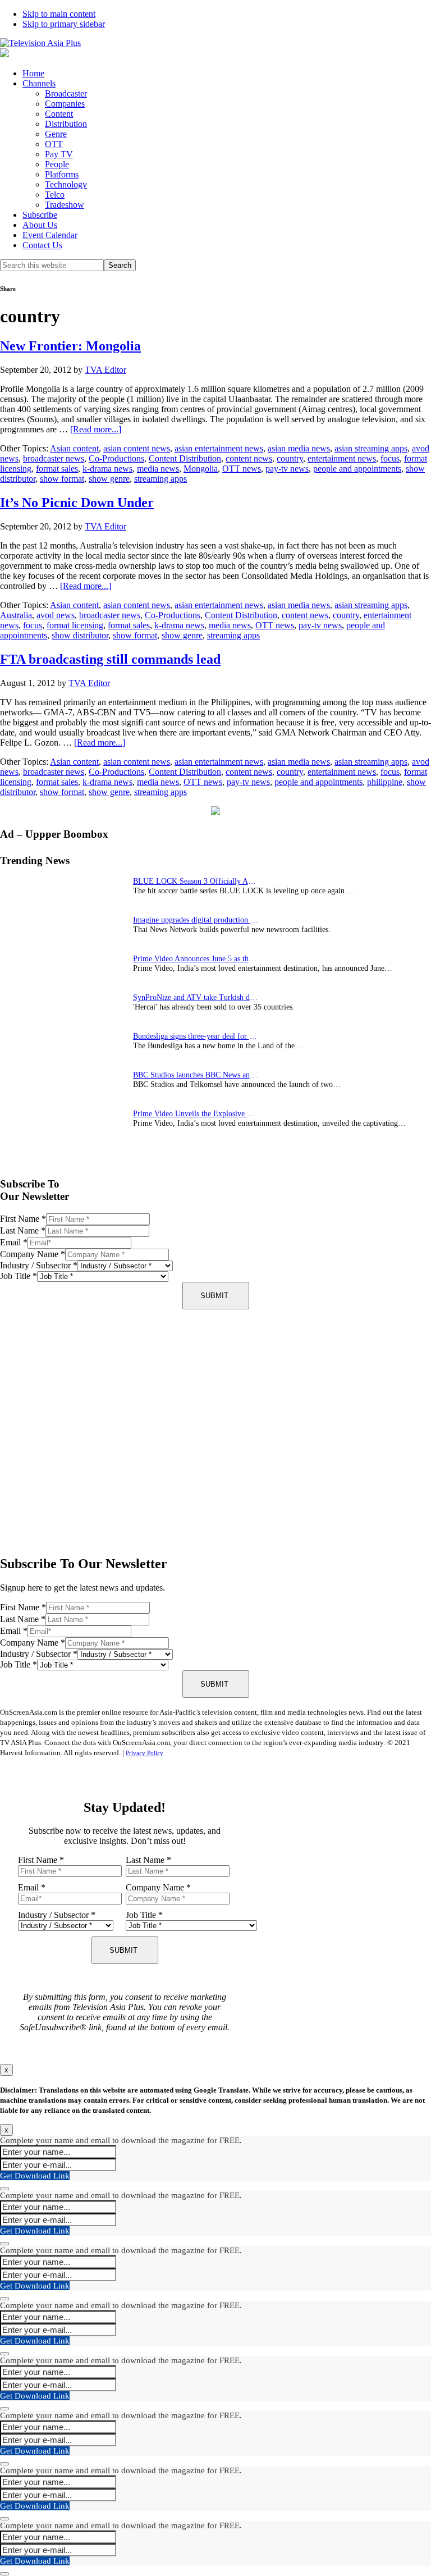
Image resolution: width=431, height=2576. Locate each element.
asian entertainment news (219, 448)
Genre (56, 134)
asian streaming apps (371, 448)
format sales (57, 469)
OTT (54, 144)
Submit (214, 1296)
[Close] (4, 2189)
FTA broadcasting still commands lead (110, 659)
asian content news (137, 448)
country (290, 458)
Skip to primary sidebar (64, 24)
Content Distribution (185, 458)
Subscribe (40, 215)
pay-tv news (287, 469)
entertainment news (342, 458)
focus (390, 458)
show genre (109, 479)
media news (158, 469)
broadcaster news (54, 458)
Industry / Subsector (39, 1265)
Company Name (33, 1254)
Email (14, 1242)
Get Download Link (35, 2176)
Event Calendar (50, 235)
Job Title (19, 1276)
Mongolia (201, 469)
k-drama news (107, 469)
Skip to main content (59, 14)
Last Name (23, 1230)
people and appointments (357, 469)
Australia (16, 615)
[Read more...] (96, 429)
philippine (385, 782)
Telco (55, 195)
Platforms (62, 174)
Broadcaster (66, 93)
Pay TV (59, 154)
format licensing (75, 625)
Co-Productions (116, 458)
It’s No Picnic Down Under (77, 503)
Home (33, 73)
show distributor (80, 635)
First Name (23, 1219)
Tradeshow (65, 205)
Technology (66, 184)
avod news (56, 615)
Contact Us (42, 245)
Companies (65, 104)
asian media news (299, 448)
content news (249, 458)
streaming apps (161, 479)
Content (59, 114)
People (57, 164)
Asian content (74, 448)
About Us (40, 225)
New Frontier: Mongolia (70, 346)
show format (62, 479)
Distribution (66, 124)
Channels (39, 83)
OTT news (242, 469)
